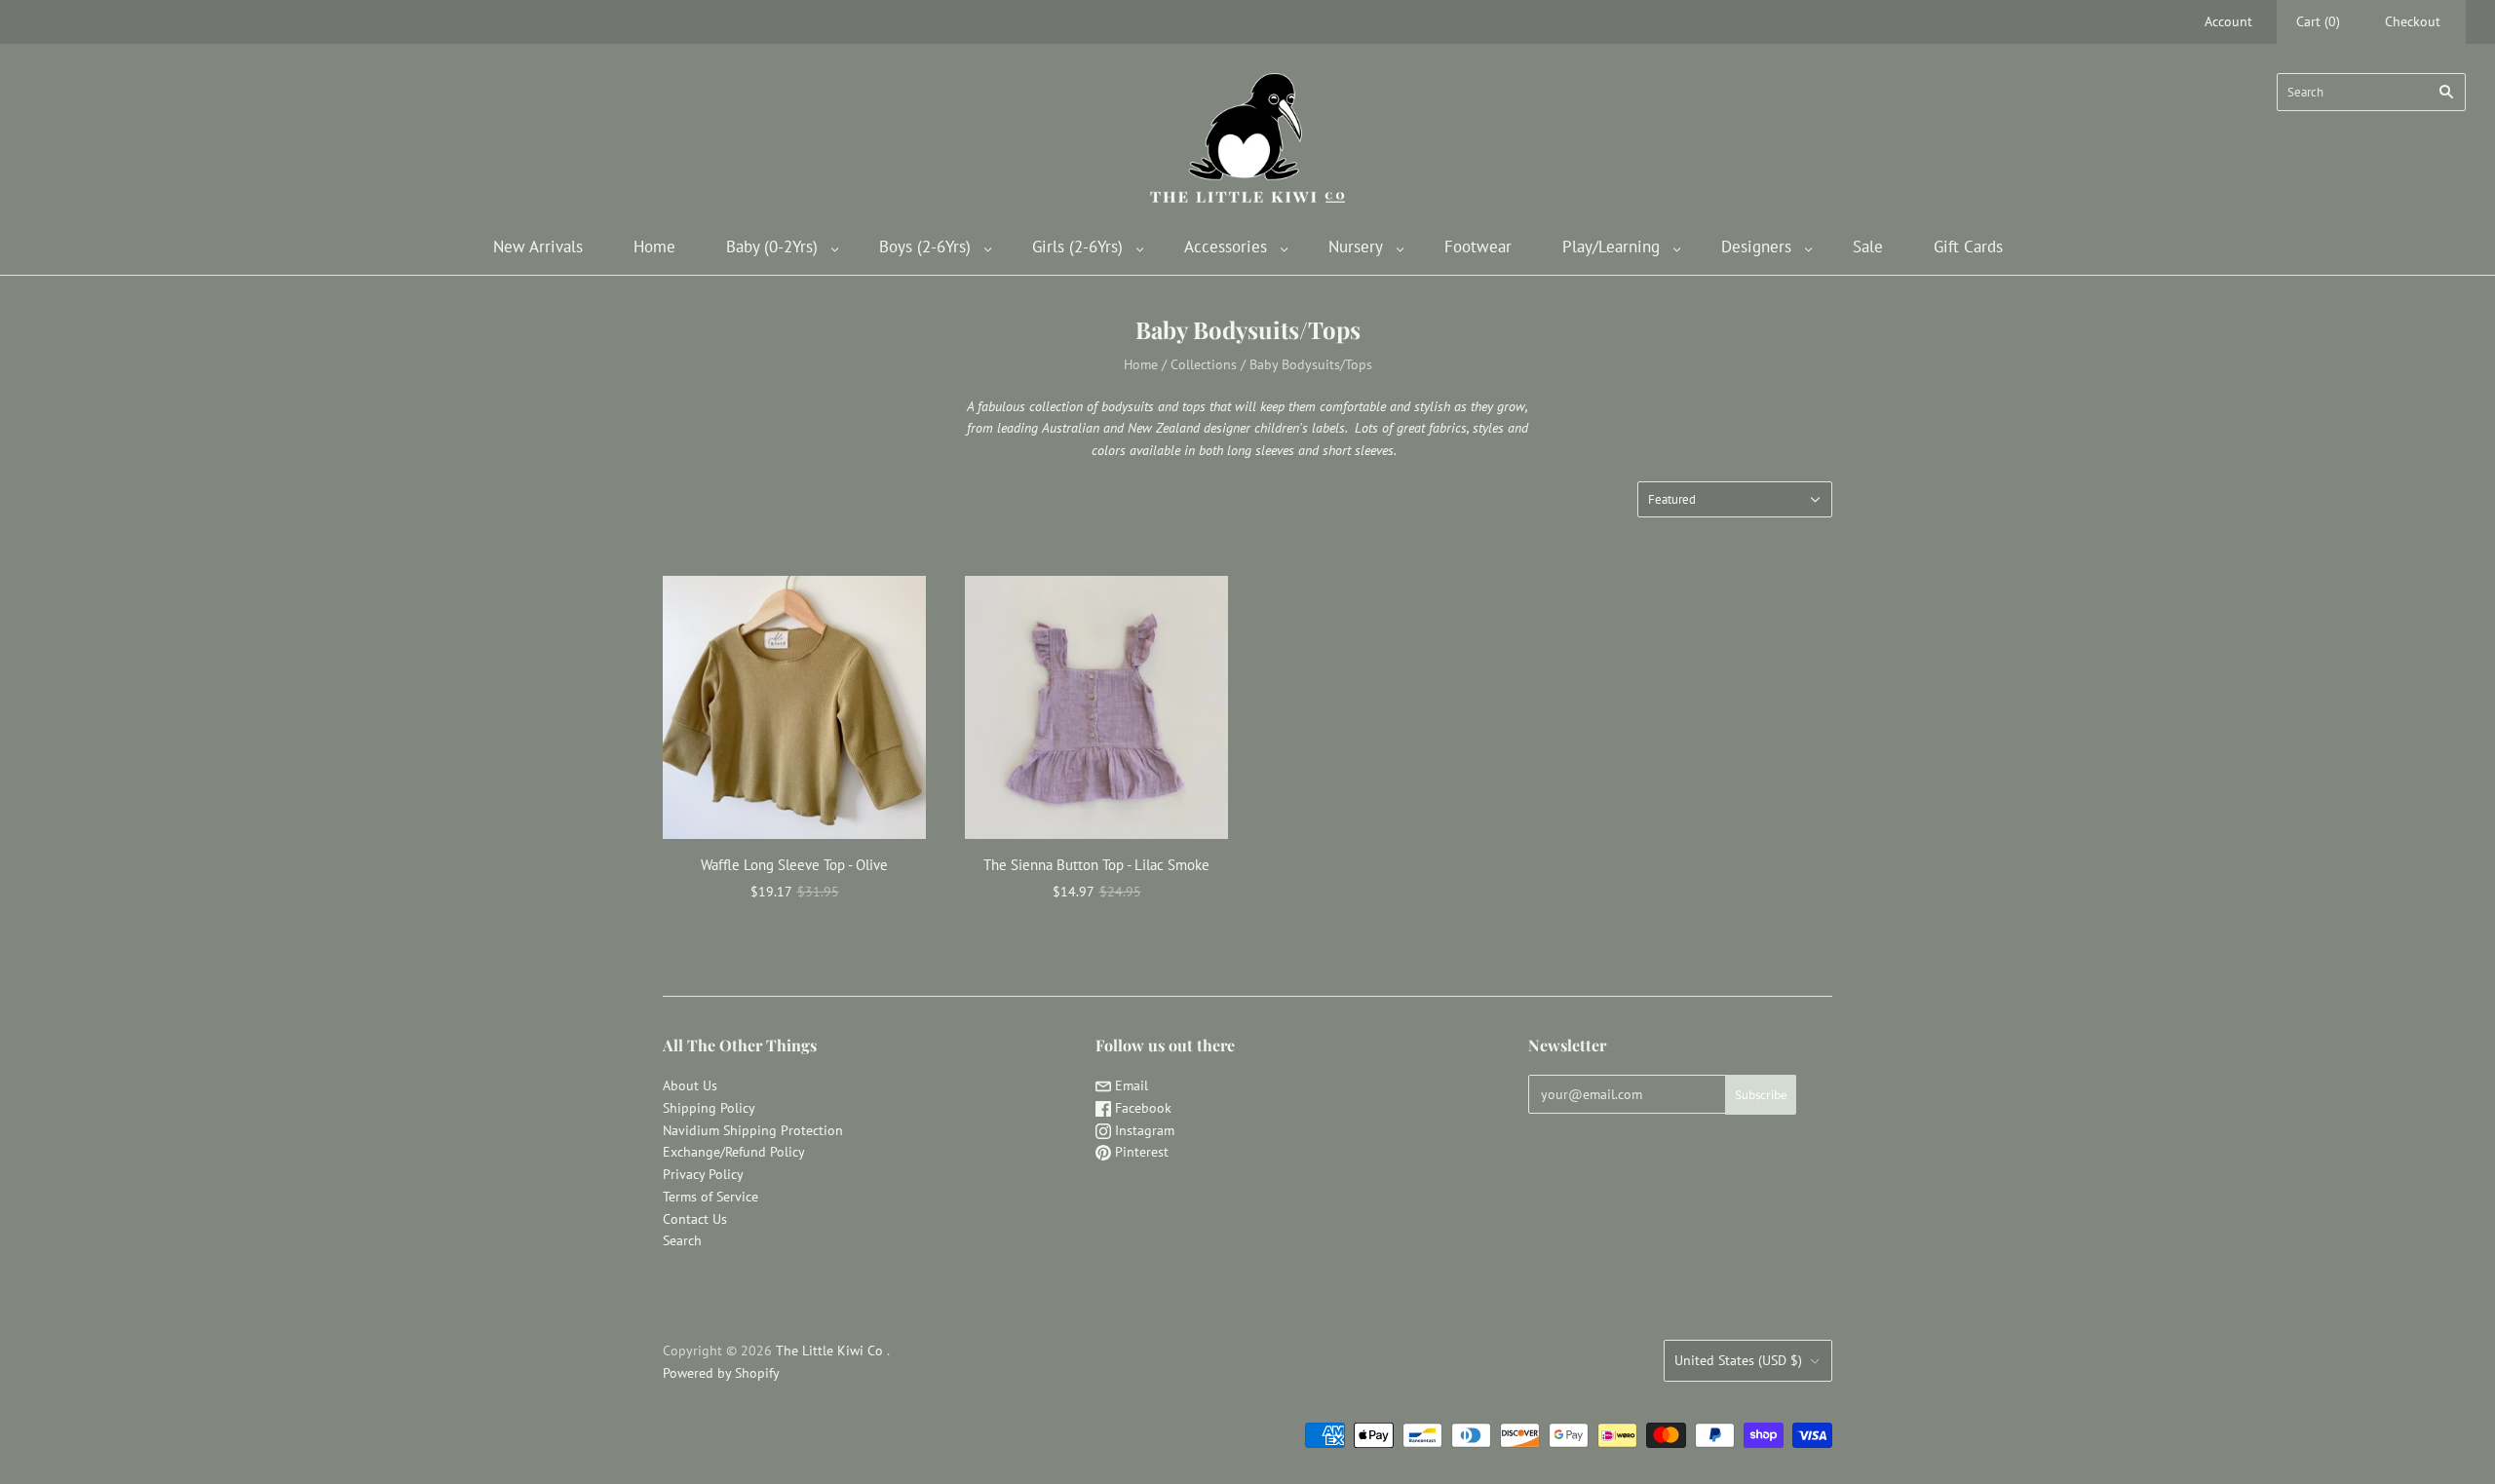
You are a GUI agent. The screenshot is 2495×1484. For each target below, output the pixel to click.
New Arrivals (538, 247)
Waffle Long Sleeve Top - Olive (794, 865)
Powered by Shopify (721, 1373)
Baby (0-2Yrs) (772, 247)
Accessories (1226, 247)
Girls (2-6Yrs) (1077, 247)
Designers (1756, 247)
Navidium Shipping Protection (753, 1130)
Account (2228, 21)
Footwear (1478, 247)
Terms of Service (710, 1197)
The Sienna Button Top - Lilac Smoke (1096, 865)
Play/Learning (1611, 247)
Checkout (2413, 21)
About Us (690, 1085)
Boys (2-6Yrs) (925, 247)
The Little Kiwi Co (831, 1351)
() (2318, 21)
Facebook (1141, 1108)
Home (654, 247)
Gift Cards (1968, 247)
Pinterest (1140, 1152)
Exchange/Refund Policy (734, 1152)
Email (1130, 1085)
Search (682, 1240)
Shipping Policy (709, 1108)
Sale (1868, 247)
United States (1738, 1360)
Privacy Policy (703, 1174)
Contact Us (695, 1219)
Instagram (1143, 1130)
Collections (1204, 364)
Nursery (1356, 247)
